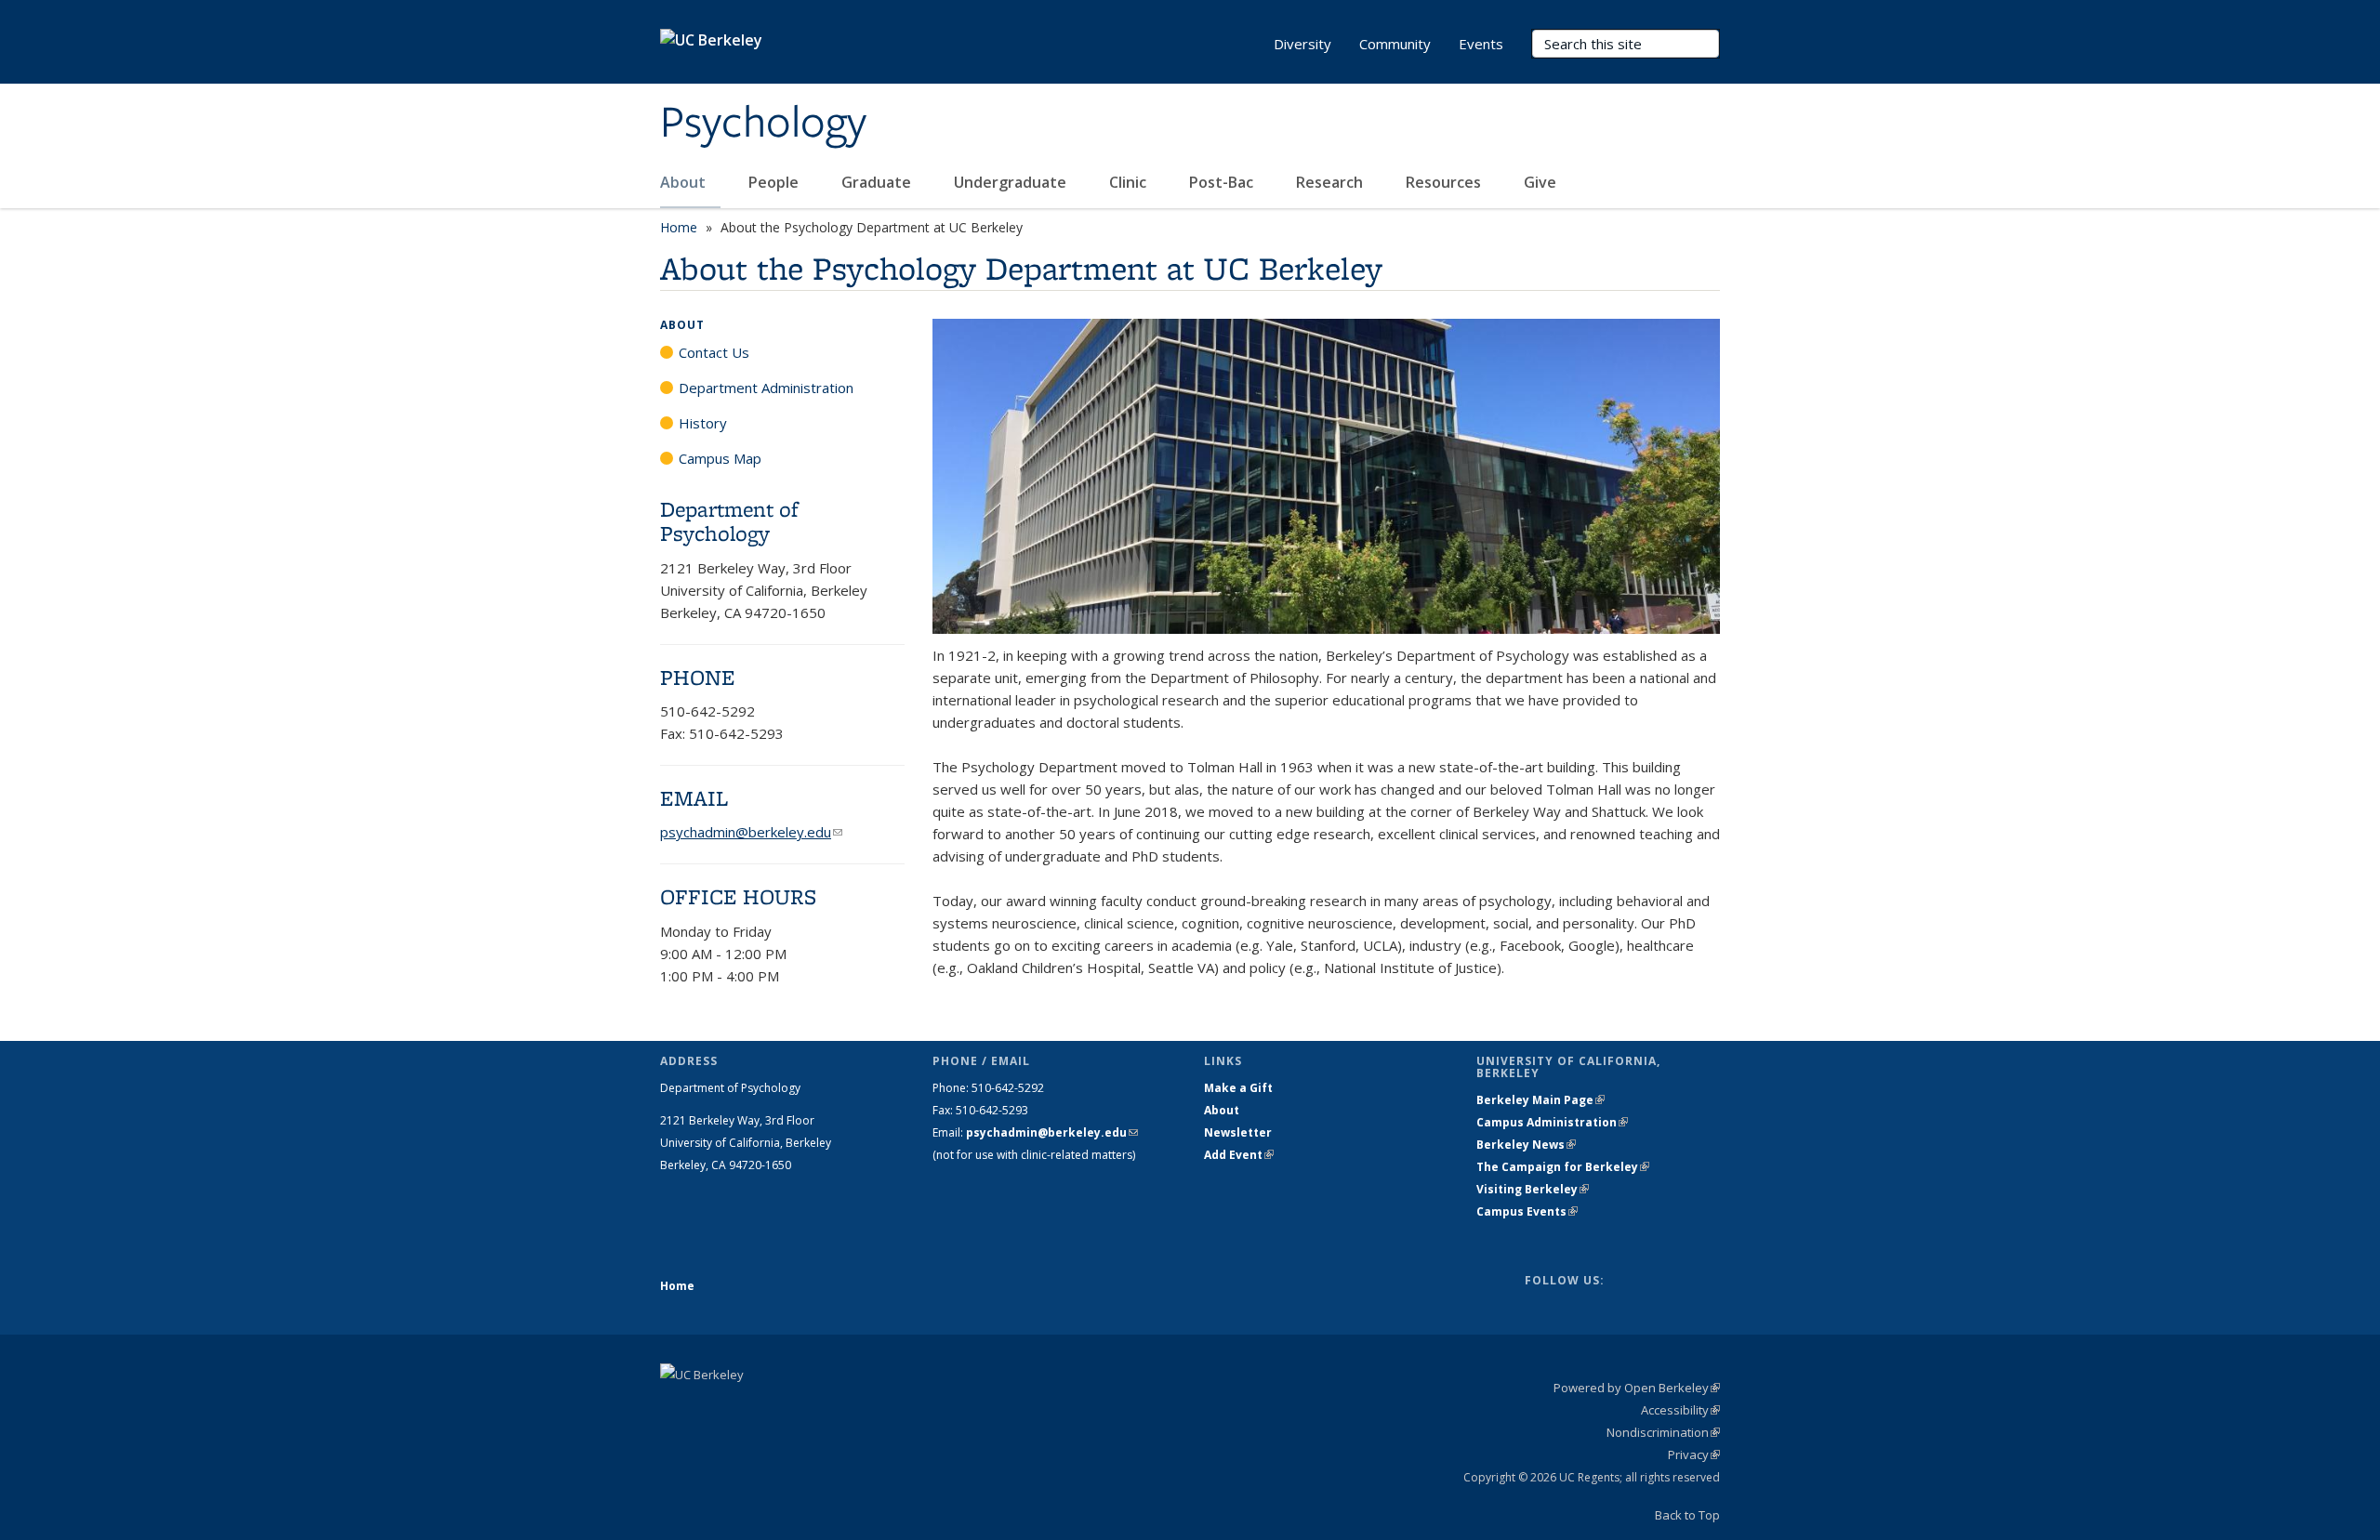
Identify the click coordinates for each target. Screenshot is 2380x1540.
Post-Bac (1223, 182)
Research (1331, 182)
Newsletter (1238, 1132)
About (685, 182)
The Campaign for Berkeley (1563, 1167)
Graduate (878, 182)
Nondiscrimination (1663, 1432)
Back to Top (1687, 1515)
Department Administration (766, 388)
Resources (1445, 182)
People (775, 182)
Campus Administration (1552, 1122)
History (703, 423)
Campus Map (720, 458)
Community (1395, 44)
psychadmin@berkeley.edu (751, 832)
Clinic (1130, 182)
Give (1542, 182)
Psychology (763, 124)
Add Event (1239, 1155)
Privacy (1694, 1454)
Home (679, 227)
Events (1481, 44)
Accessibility (1680, 1410)
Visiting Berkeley (1533, 1189)
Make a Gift (1238, 1088)
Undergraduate (1012, 182)
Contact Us (714, 352)
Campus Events (1527, 1211)
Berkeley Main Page (1540, 1100)
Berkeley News (1526, 1145)
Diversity (1302, 44)
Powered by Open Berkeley (1637, 1388)
